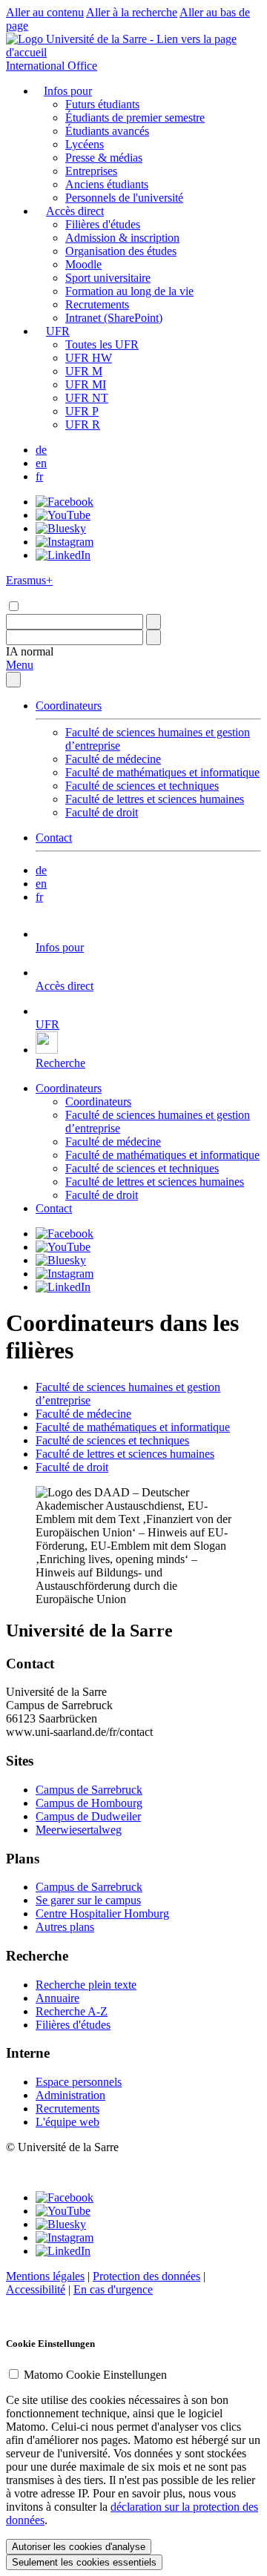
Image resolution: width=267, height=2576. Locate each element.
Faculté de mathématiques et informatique (162, 772)
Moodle (83, 264)
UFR (58, 331)
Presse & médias (104, 158)
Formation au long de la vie (129, 291)
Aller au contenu (45, 12)
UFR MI (86, 384)
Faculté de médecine (113, 759)
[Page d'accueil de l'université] (133, 52)
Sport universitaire (108, 278)
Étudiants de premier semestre (135, 118)
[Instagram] (65, 542)
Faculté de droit (102, 812)
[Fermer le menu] (13, 680)
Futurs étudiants (102, 104)
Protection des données (146, 2276)
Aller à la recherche (132, 12)
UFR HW (89, 358)
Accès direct (75, 211)
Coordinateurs (69, 706)
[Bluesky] (61, 528)
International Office (52, 66)
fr (39, 476)
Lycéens (85, 144)
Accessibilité (36, 2289)
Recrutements (97, 304)
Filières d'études (103, 224)
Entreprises (91, 171)
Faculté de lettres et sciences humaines (155, 799)
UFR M (84, 371)
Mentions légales (45, 2276)
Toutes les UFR (102, 344)
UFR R (83, 425)
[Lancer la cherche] (154, 622)
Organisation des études (121, 251)
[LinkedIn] (63, 555)
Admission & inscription (122, 238)
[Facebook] (65, 502)
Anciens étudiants (107, 184)
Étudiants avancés (107, 131)
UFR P (82, 411)
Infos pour (68, 91)
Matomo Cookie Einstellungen (95, 2375)
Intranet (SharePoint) (114, 318)
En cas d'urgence (113, 2289)
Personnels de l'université (124, 198)
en (41, 463)
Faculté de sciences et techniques (142, 786)
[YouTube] (63, 515)
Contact (54, 838)
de (41, 450)
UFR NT (87, 398)
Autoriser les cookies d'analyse (79, 2547)
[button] (30, 651)
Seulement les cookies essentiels (84, 2562)
